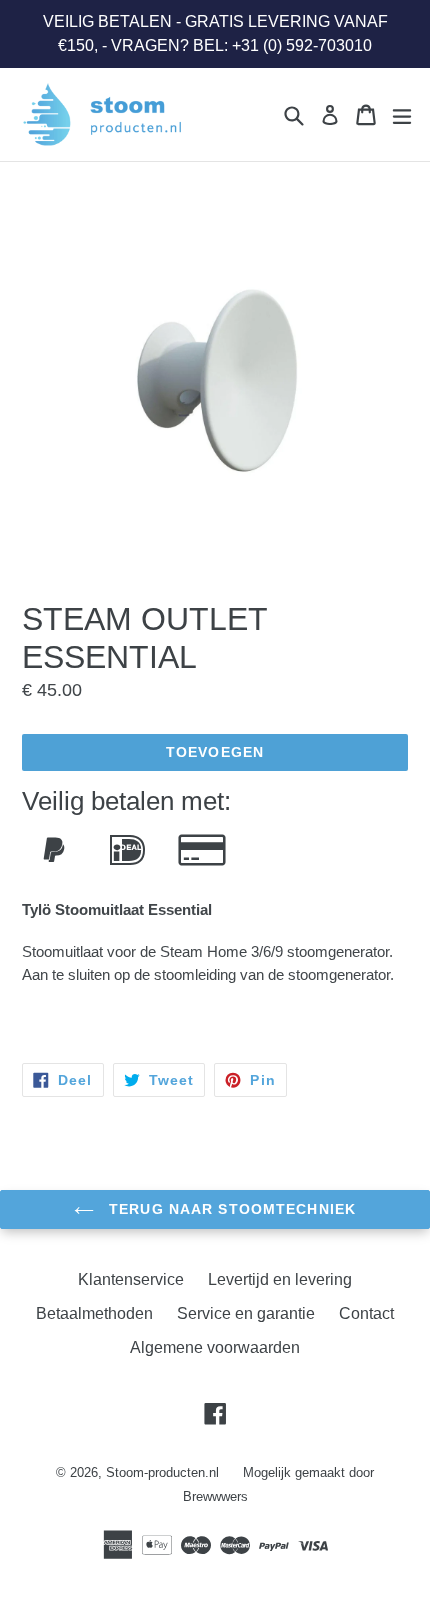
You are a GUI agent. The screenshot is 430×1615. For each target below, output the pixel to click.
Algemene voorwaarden (215, 1347)
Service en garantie (246, 1313)
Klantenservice (131, 1279)
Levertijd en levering (280, 1279)
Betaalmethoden (94, 1313)
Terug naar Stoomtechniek (230, 1209)
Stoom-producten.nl (162, 1472)
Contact (366, 1313)
